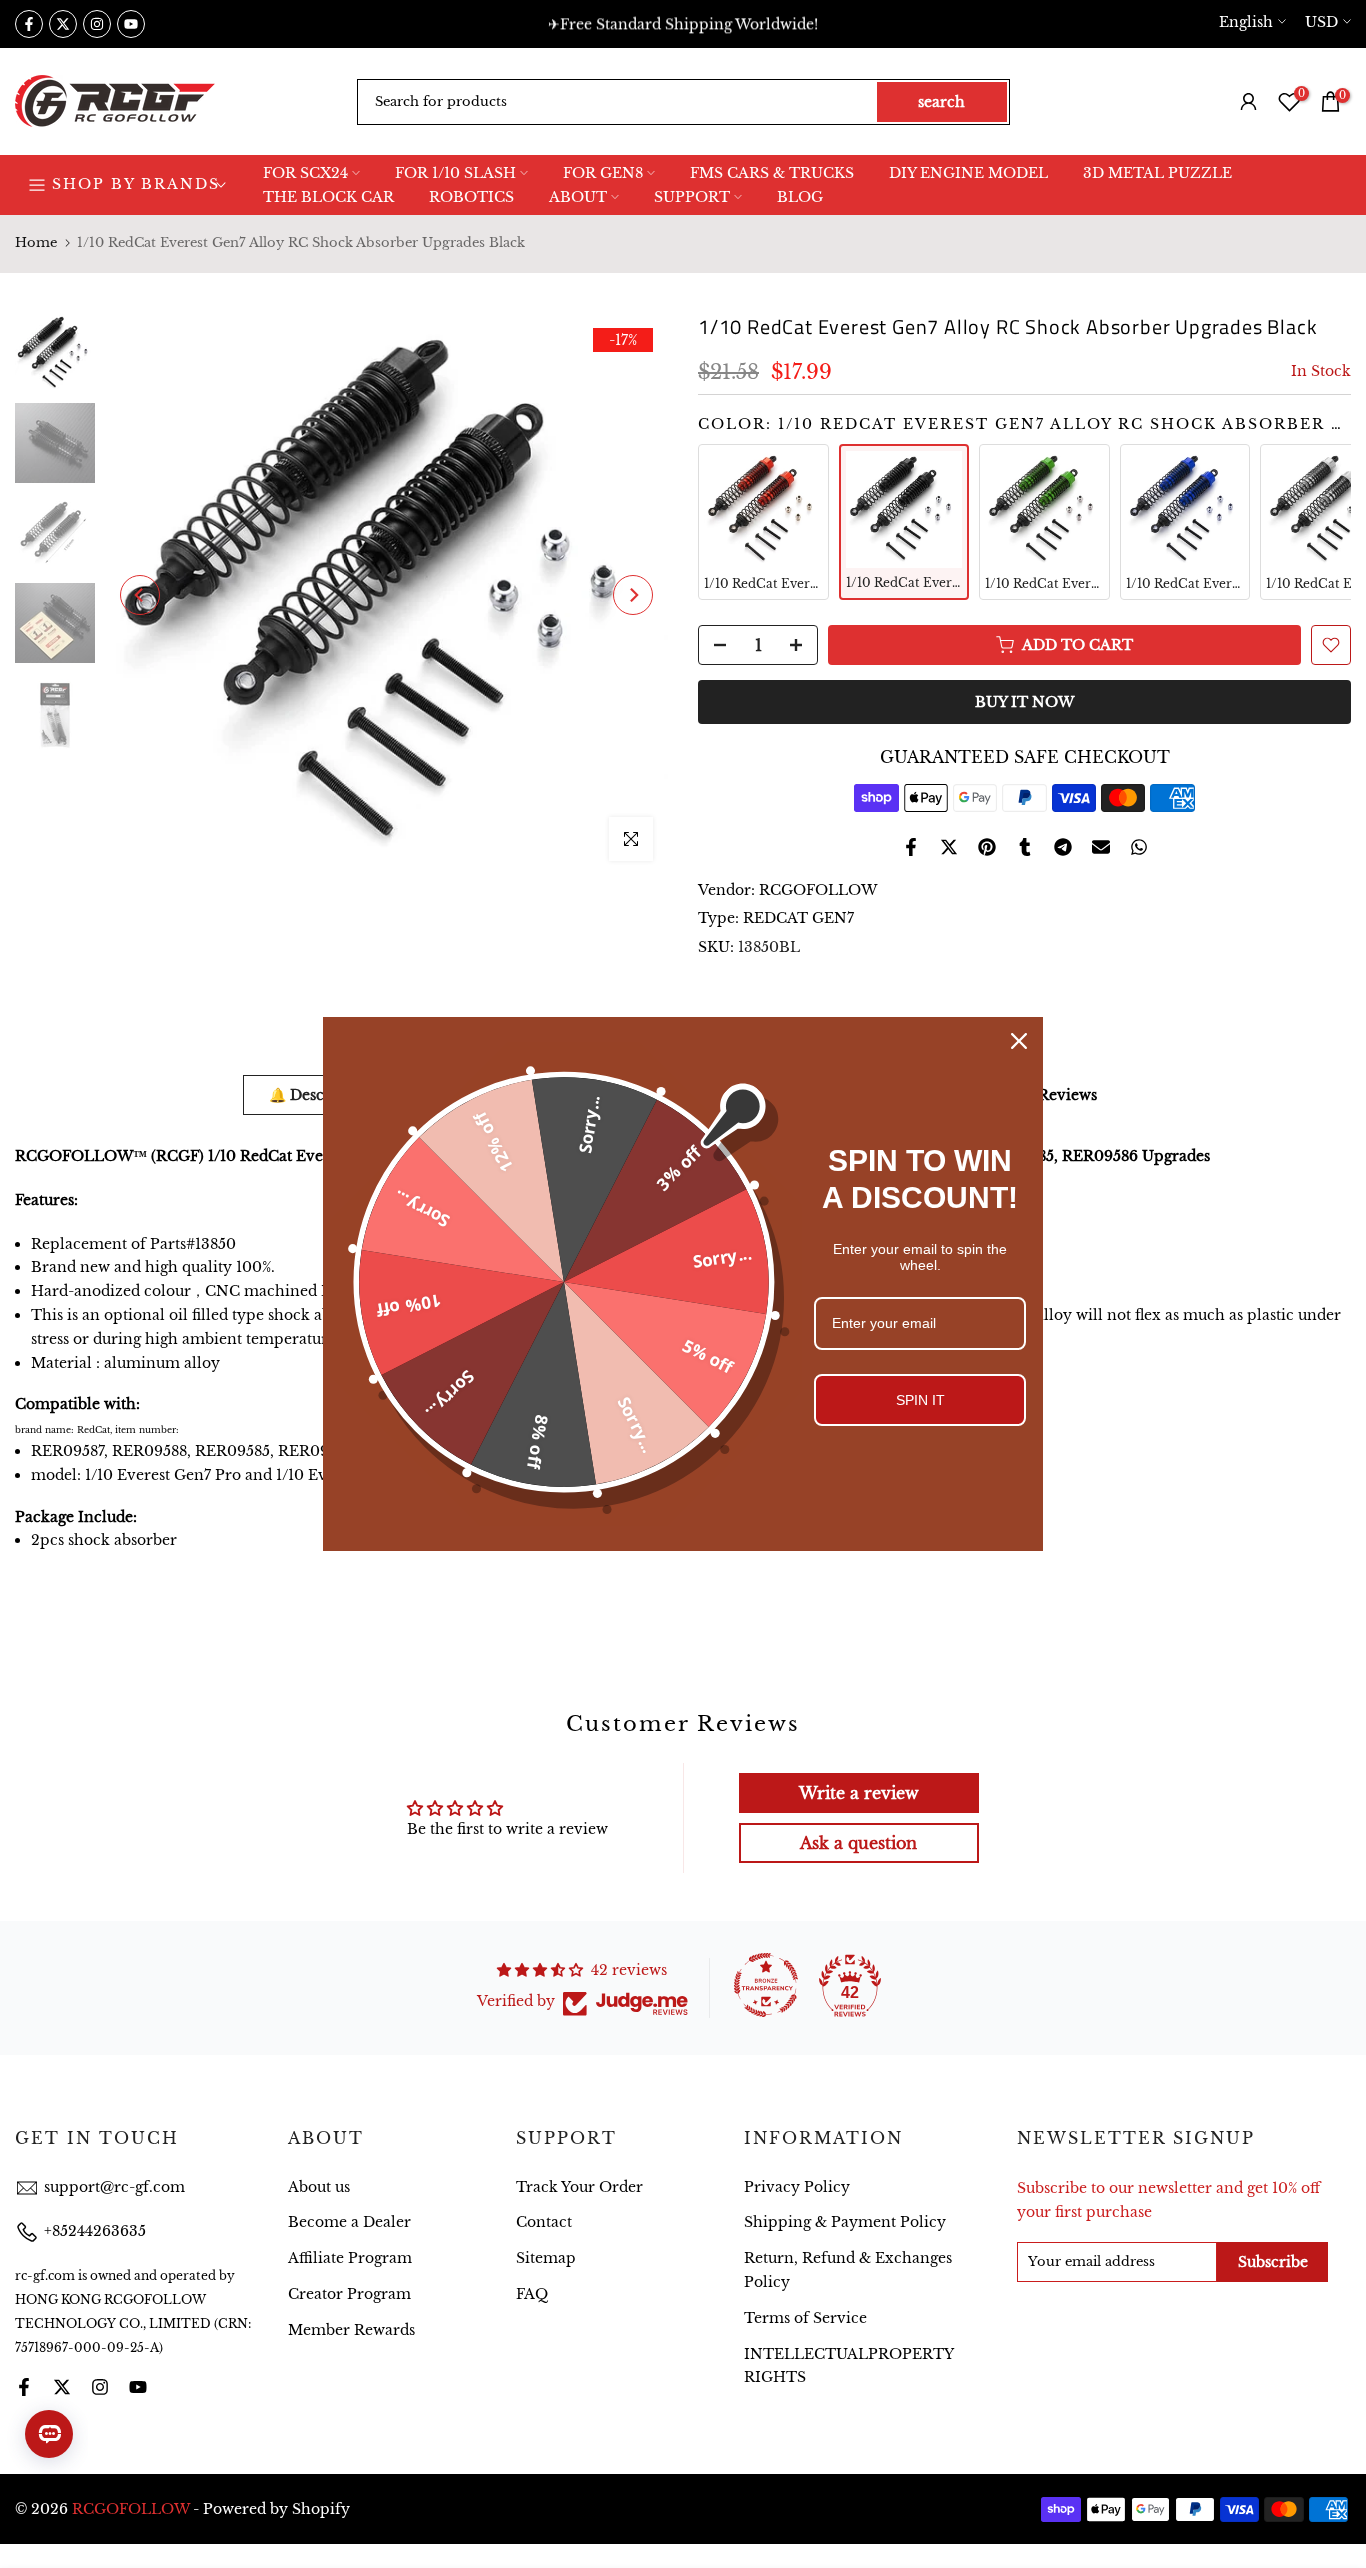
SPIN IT (920, 1400)
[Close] (1019, 1041)
